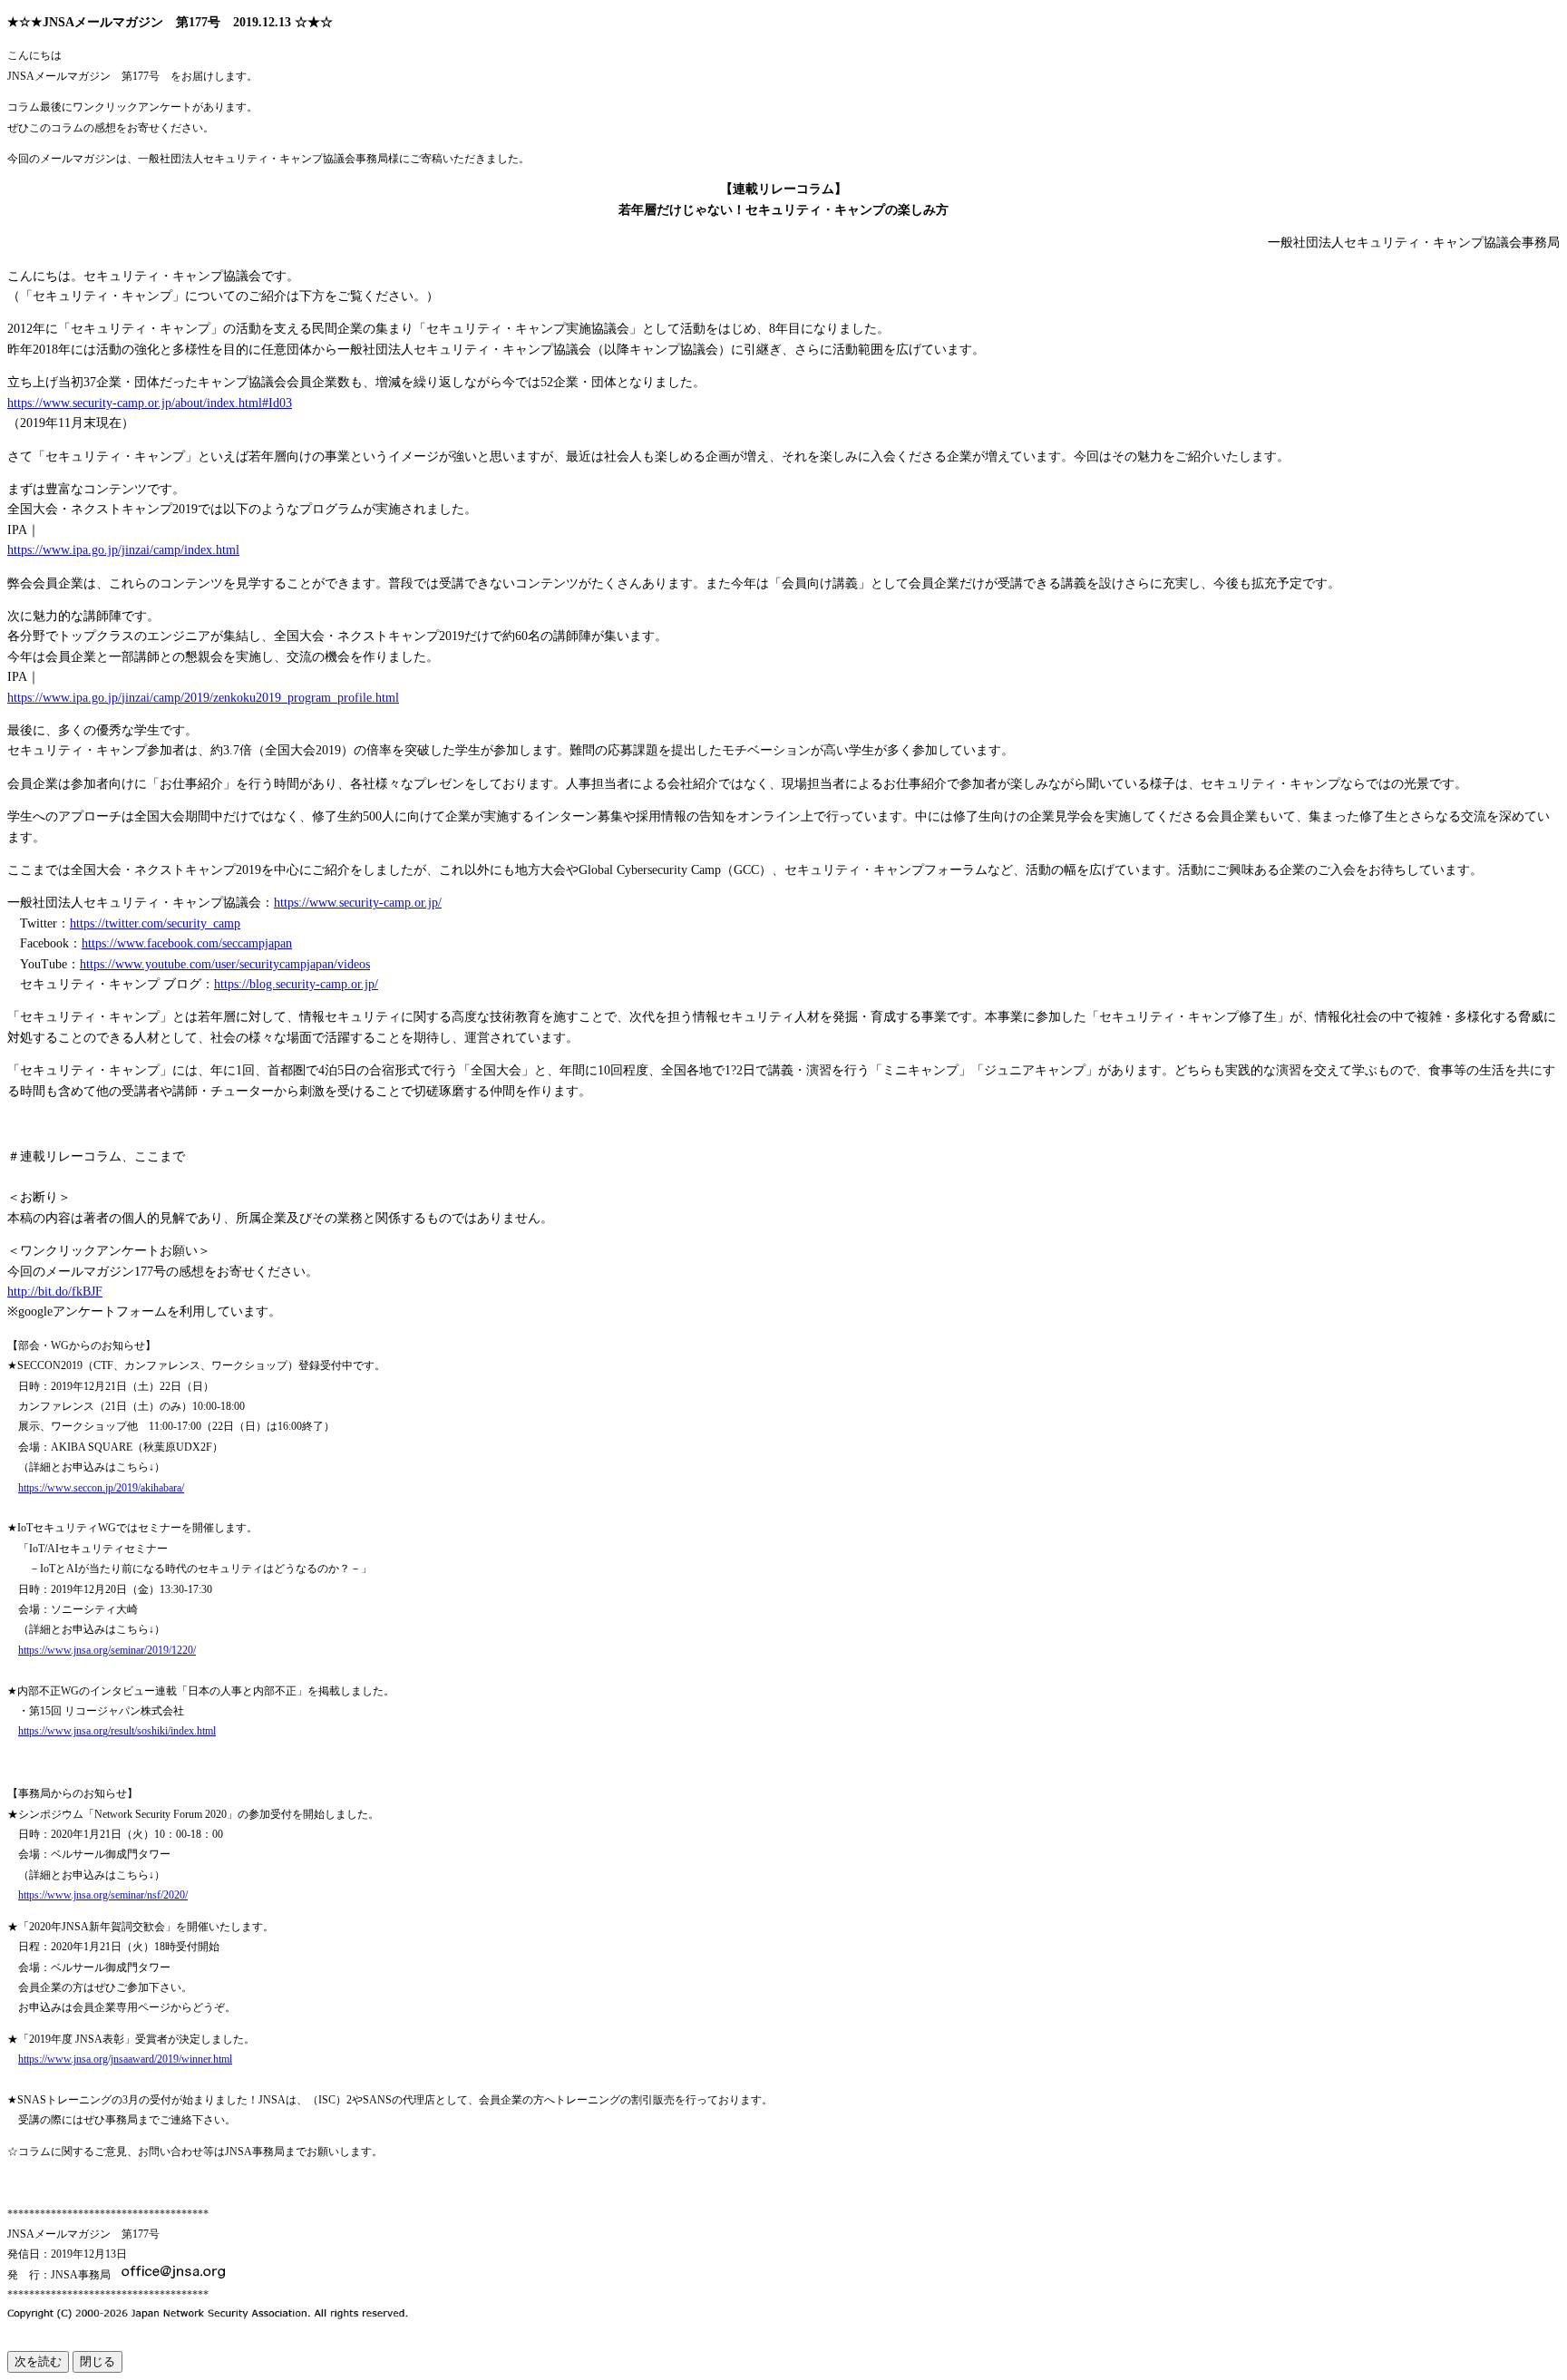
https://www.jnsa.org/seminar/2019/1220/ (107, 1650)
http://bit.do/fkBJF (55, 1292)
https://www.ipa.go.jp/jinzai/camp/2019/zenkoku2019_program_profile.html (203, 698)
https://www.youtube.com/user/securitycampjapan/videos (225, 964)
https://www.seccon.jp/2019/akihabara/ (101, 1488)
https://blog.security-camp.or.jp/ (296, 984)
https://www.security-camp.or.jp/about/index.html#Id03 (150, 403)
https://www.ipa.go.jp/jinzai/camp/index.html (123, 550)
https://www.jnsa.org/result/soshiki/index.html (117, 1731)
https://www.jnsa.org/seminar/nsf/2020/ (103, 1895)
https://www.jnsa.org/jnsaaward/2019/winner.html (125, 2059)
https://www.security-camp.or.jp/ (358, 903)
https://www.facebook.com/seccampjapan (187, 943)
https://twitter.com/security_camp (155, 923)
